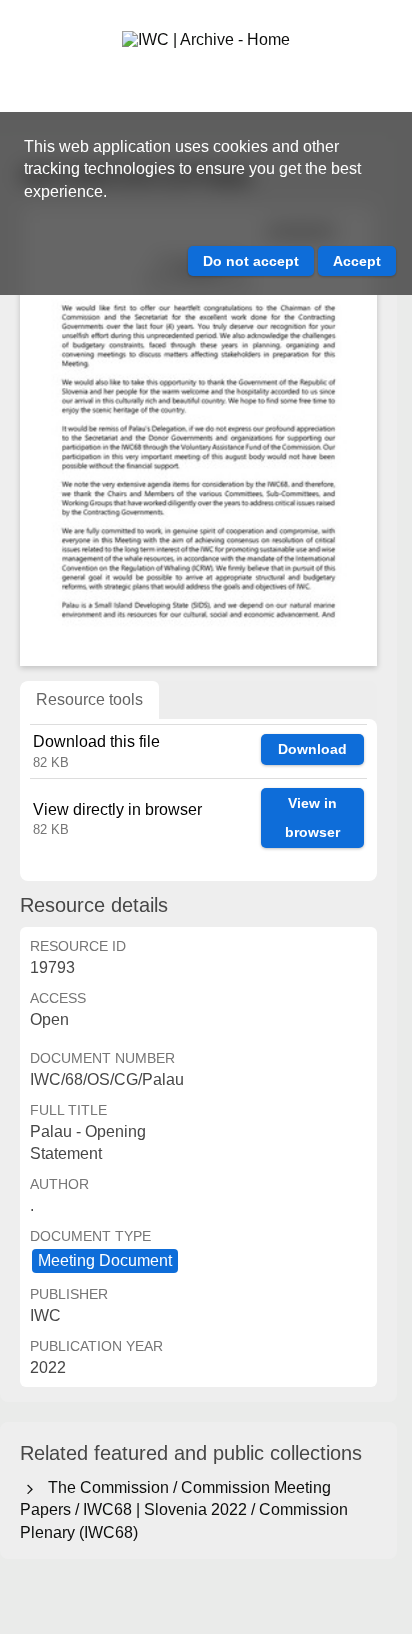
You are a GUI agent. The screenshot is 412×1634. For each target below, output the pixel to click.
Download (312, 749)
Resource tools (89, 699)
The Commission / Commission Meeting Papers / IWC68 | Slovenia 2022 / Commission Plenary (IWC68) (184, 1510)
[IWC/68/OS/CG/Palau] (198, 435)
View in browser (312, 817)
